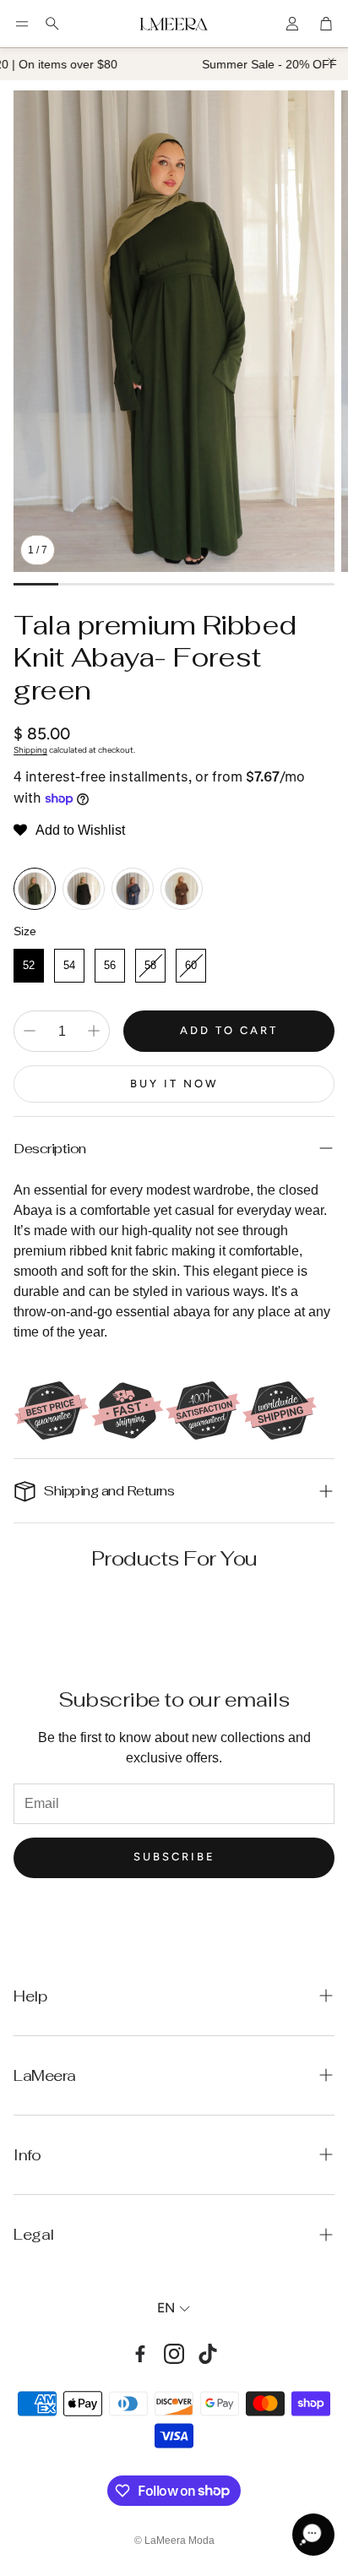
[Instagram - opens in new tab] (174, 2354)
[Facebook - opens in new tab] (140, 2354)
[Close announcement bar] (331, 61)
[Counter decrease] (30, 1031)
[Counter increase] (94, 1031)
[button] (22, 24)
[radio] (35, 889)
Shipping (30, 750)
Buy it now (174, 1084)
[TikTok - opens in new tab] (208, 2354)
